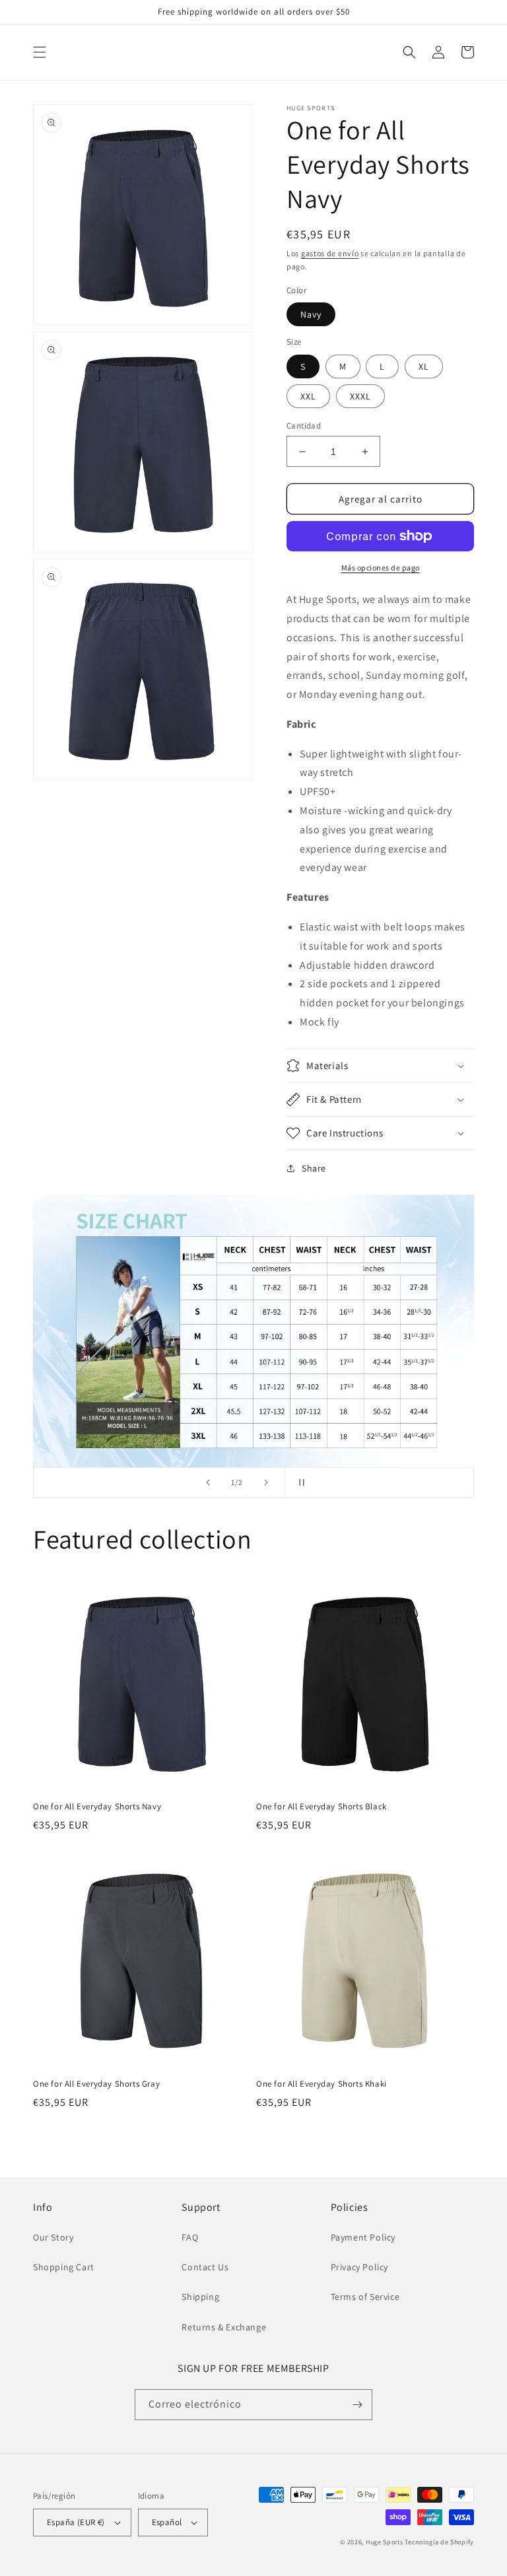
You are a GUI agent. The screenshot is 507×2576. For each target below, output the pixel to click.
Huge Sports (385, 2542)
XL (424, 366)
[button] (40, 52)
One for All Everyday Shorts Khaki (321, 2084)
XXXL (360, 396)
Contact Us (205, 2267)
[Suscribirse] (357, 2405)
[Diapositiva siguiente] (266, 1482)
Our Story (53, 2237)
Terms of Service (365, 2297)
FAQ (190, 2237)
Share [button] (314, 1168)
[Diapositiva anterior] (208, 1482)
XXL (308, 396)
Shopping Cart (64, 2267)
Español (167, 2522)
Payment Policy (363, 2237)
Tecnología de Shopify (439, 2542)
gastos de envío (330, 253)
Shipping (200, 2297)
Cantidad (304, 426)
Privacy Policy (359, 2267)
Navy (311, 314)
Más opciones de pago (381, 568)
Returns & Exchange (224, 2327)
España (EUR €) (76, 2522)
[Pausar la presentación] (299, 1482)
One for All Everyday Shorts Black (321, 1807)
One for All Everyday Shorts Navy (97, 1807)
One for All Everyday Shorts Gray (96, 2084)
